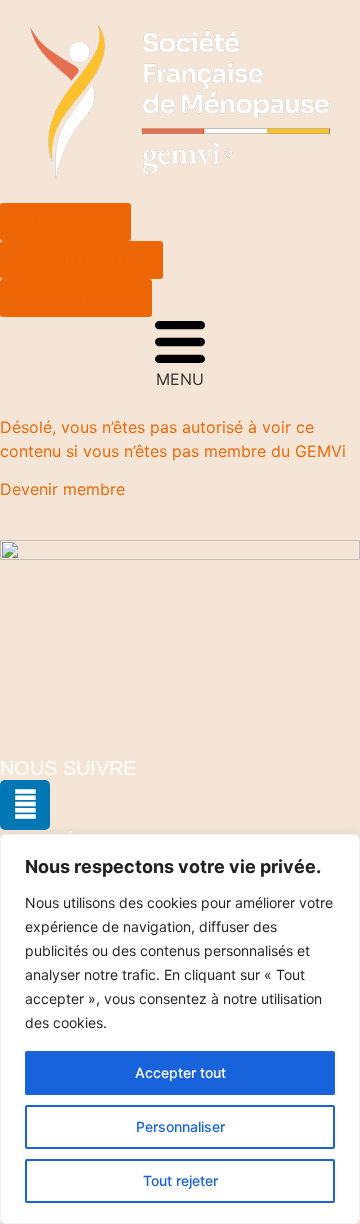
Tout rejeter (180, 1180)
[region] (180, 1029)
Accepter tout (180, 1072)
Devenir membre (62, 489)
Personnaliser (180, 1126)
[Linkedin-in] (25, 805)
